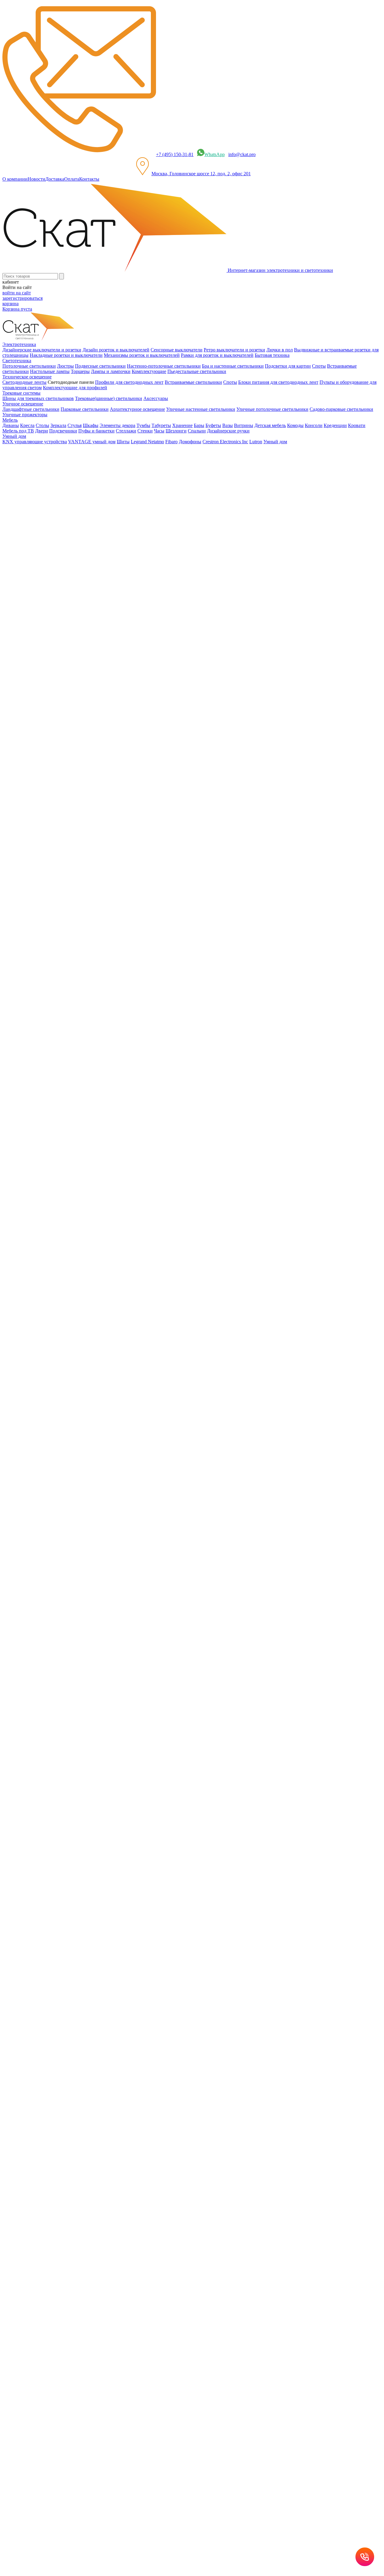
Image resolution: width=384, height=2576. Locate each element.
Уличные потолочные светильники (272, 409)
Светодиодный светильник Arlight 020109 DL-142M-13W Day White (72, 1387)
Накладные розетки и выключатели (66, 355)
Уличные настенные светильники (201, 409)
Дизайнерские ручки (228, 431)
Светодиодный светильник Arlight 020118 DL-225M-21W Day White (72, 1569)
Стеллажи (126, 431)
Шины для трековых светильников (38, 398)
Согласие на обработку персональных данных (119, 1941)
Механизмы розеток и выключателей (142, 355)
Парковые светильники (85, 409)
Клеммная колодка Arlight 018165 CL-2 (42, 748)
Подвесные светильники (100, 366)
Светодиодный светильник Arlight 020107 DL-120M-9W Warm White (73, 1341)
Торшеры (80, 371)
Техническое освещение (39, 599)
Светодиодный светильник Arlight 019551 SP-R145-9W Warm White (72, 1159)
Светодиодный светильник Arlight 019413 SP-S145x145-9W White (70, 1044)
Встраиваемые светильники (193, 382)
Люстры (65, 366)
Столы (42, 425)
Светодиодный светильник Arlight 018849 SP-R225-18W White (66, 794)
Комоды (295, 425)
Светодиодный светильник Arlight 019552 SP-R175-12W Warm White (73, 1181)
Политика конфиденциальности (132, 1890)
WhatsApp (214, 154)
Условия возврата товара (212, 1890)
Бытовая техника (272, 355)
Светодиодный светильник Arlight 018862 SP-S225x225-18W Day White (76, 999)
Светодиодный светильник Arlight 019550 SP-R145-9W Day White (70, 1136)
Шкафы (91, 425)
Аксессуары (156, 398)
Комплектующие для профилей (75, 388)
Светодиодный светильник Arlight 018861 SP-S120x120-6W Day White (74, 976)
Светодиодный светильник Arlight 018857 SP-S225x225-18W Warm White (77, 930)
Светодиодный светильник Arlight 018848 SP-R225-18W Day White (71, 771)
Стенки (145, 431)
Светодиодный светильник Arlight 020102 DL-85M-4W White (65, 1227)
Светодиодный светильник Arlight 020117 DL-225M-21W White (67, 1546)
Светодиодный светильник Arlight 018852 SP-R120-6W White (65, 862)
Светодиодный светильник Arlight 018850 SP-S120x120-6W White (70, 816)
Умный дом (275, 442)
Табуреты (161, 425)
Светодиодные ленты (24, 382)
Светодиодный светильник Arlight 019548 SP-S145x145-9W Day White (74, 1090)
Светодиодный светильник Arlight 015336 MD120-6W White (64, 702)
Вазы (228, 425)
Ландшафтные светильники (31, 409)
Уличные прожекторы (25, 415)
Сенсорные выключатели (177, 350)
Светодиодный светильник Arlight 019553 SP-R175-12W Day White (71, 1204)
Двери (42, 431)
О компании (15, 179)
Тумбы (143, 425)
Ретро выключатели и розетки (234, 350)
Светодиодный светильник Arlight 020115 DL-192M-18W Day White (72, 1523)
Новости (36, 179)
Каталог (23, 588)
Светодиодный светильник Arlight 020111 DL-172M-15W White (67, 1432)
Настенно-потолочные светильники (164, 366)
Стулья (75, 425)
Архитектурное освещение (137, 409)
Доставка (55, 179)
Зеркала (58, 425)
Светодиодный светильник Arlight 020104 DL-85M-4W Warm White (71, 1273)
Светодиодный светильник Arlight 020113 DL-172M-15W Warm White (74, 1478)
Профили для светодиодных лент (129, 382)
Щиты (123, 442)
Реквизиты (176, 1890)
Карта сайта (250, 1890)
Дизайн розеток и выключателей (116, 350)
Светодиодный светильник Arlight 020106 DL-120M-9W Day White (71, 1318)
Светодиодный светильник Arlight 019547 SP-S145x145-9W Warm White (76, 1067)
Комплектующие (149, 371)
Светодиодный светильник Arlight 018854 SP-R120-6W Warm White (72, 885)
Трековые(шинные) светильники (109, 398)
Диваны (11, 425)
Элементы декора (117, 425)
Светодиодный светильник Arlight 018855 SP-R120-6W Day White (70, 908)
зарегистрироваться (22, 298)
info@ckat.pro (242, 154)
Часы (159, 431)
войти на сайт (17, 293)
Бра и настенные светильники (233, 366)
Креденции (335, 425)
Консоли (314, 425)
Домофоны (190, 442)
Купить (10, 714)
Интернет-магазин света (39, 578)
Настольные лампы (50, 371)
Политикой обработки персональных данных (210, 1960)
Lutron (256, 442)
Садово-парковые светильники (341, 409)
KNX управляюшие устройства (35, 442)
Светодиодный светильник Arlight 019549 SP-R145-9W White (65, 1113)
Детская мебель (270, 425)
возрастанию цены (25, 653)
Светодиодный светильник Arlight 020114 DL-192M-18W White (67, 1501)
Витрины (244, 425)
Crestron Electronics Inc (225, 442)
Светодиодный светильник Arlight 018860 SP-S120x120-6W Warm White (76, 953)
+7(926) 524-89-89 (28, 1806)
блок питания (28, 1712)
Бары (199, 425)
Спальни (197, 431)
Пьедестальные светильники (197, 371)
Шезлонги (176, 431)
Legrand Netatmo (147, 442)
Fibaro (171, 442)
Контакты (89, 179)
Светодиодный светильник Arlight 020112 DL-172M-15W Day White (72, 1455)
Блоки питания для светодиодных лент (278, 382)
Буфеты (213, 425)
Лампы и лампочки (111, 371)
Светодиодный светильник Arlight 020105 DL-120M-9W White (66, 1295)
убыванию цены (23, 663)
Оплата (72, 179)
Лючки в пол (280, 350)
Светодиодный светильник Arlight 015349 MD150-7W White (64, 725)
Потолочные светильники (29, 366)
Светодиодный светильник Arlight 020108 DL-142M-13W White (67, 1364)
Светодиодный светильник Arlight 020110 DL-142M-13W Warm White (74, 1409)
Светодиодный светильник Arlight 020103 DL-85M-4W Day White (70, 1250)
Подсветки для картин (288, 366)
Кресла (27, 425)
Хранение (182, 425)
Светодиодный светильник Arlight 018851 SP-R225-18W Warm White (73, 839)
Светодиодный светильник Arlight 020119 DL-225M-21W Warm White (74, 1592)
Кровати (357, 425)
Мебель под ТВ (18, 431)
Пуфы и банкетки (96, 431)
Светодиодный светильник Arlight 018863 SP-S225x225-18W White (71, 1022)
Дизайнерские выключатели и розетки (42, 350)
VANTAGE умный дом (92, 442)
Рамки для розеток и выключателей (217, 355)
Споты (319, 366)
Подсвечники (63, 431)
